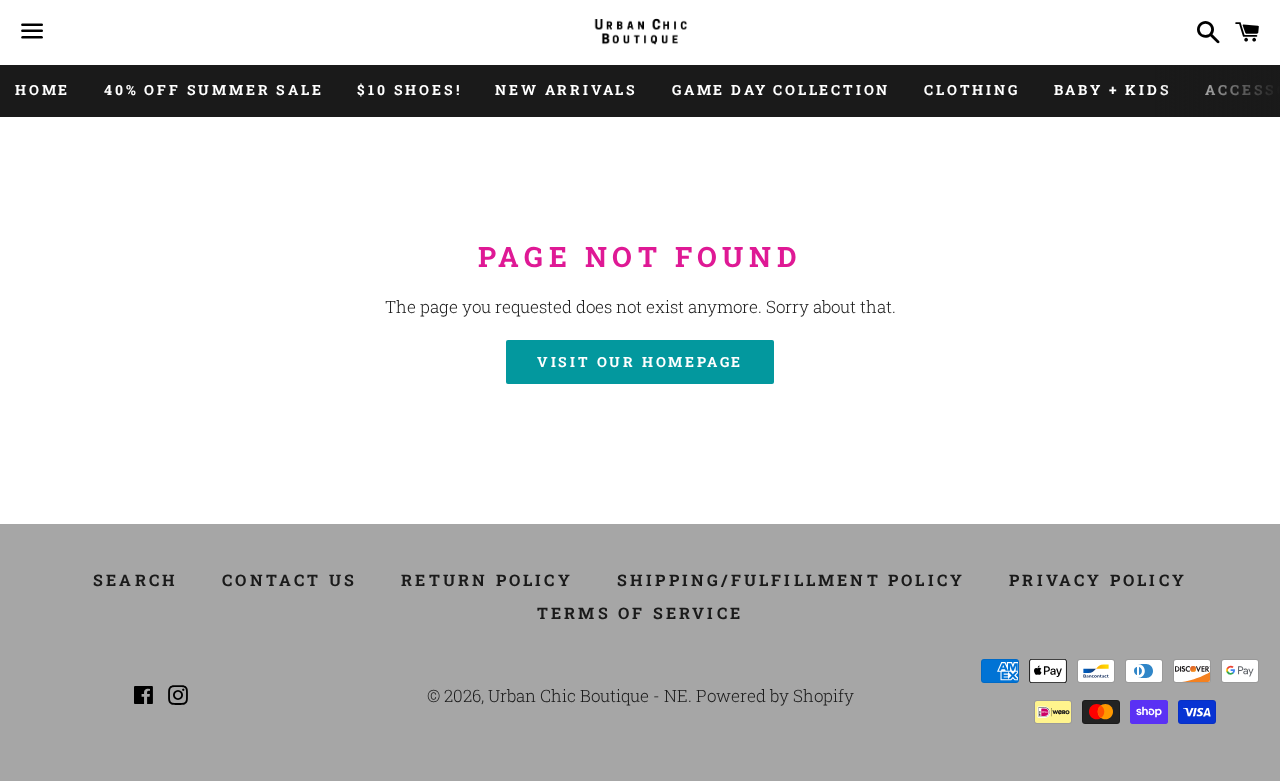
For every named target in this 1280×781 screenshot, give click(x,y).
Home (42, 89)
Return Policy (487, 579)
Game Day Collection (781, 89)
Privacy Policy (1098, 579)
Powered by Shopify (775, 695)
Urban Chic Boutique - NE (588, 695)
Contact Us (289, 579)
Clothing (971, 89)
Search (135, 579)
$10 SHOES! (409, 89)
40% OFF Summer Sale (213, 89)
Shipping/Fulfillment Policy (791, 579)
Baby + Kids (1113, 89)
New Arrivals (566, 89)
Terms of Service (640, 612)
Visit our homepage (640, 361)
